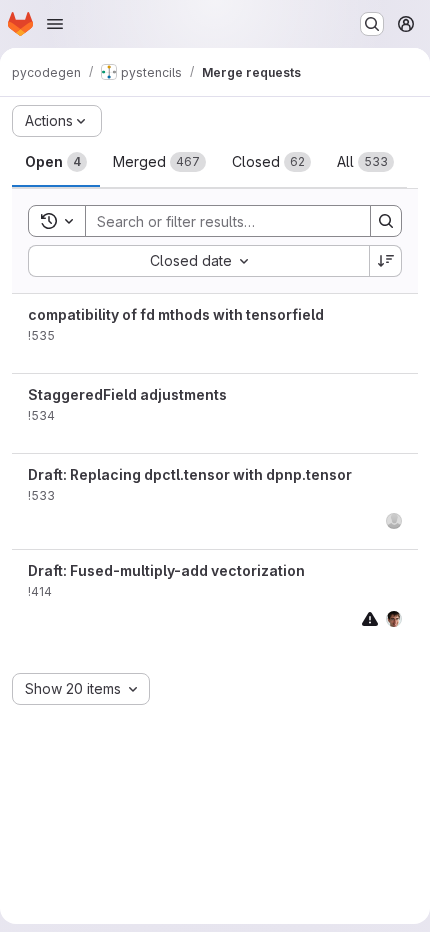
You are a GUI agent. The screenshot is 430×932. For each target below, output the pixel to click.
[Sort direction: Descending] (386, 261)
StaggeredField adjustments (127, 394)
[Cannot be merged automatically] (370, 618)
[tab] (56, 162)
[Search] (386, 221)
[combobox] (198, 261)
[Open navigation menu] (55, 24)
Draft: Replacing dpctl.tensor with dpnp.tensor (190, 474)
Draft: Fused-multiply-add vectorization (166, 570)
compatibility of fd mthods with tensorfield (176, 314)
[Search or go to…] (372, 24)
